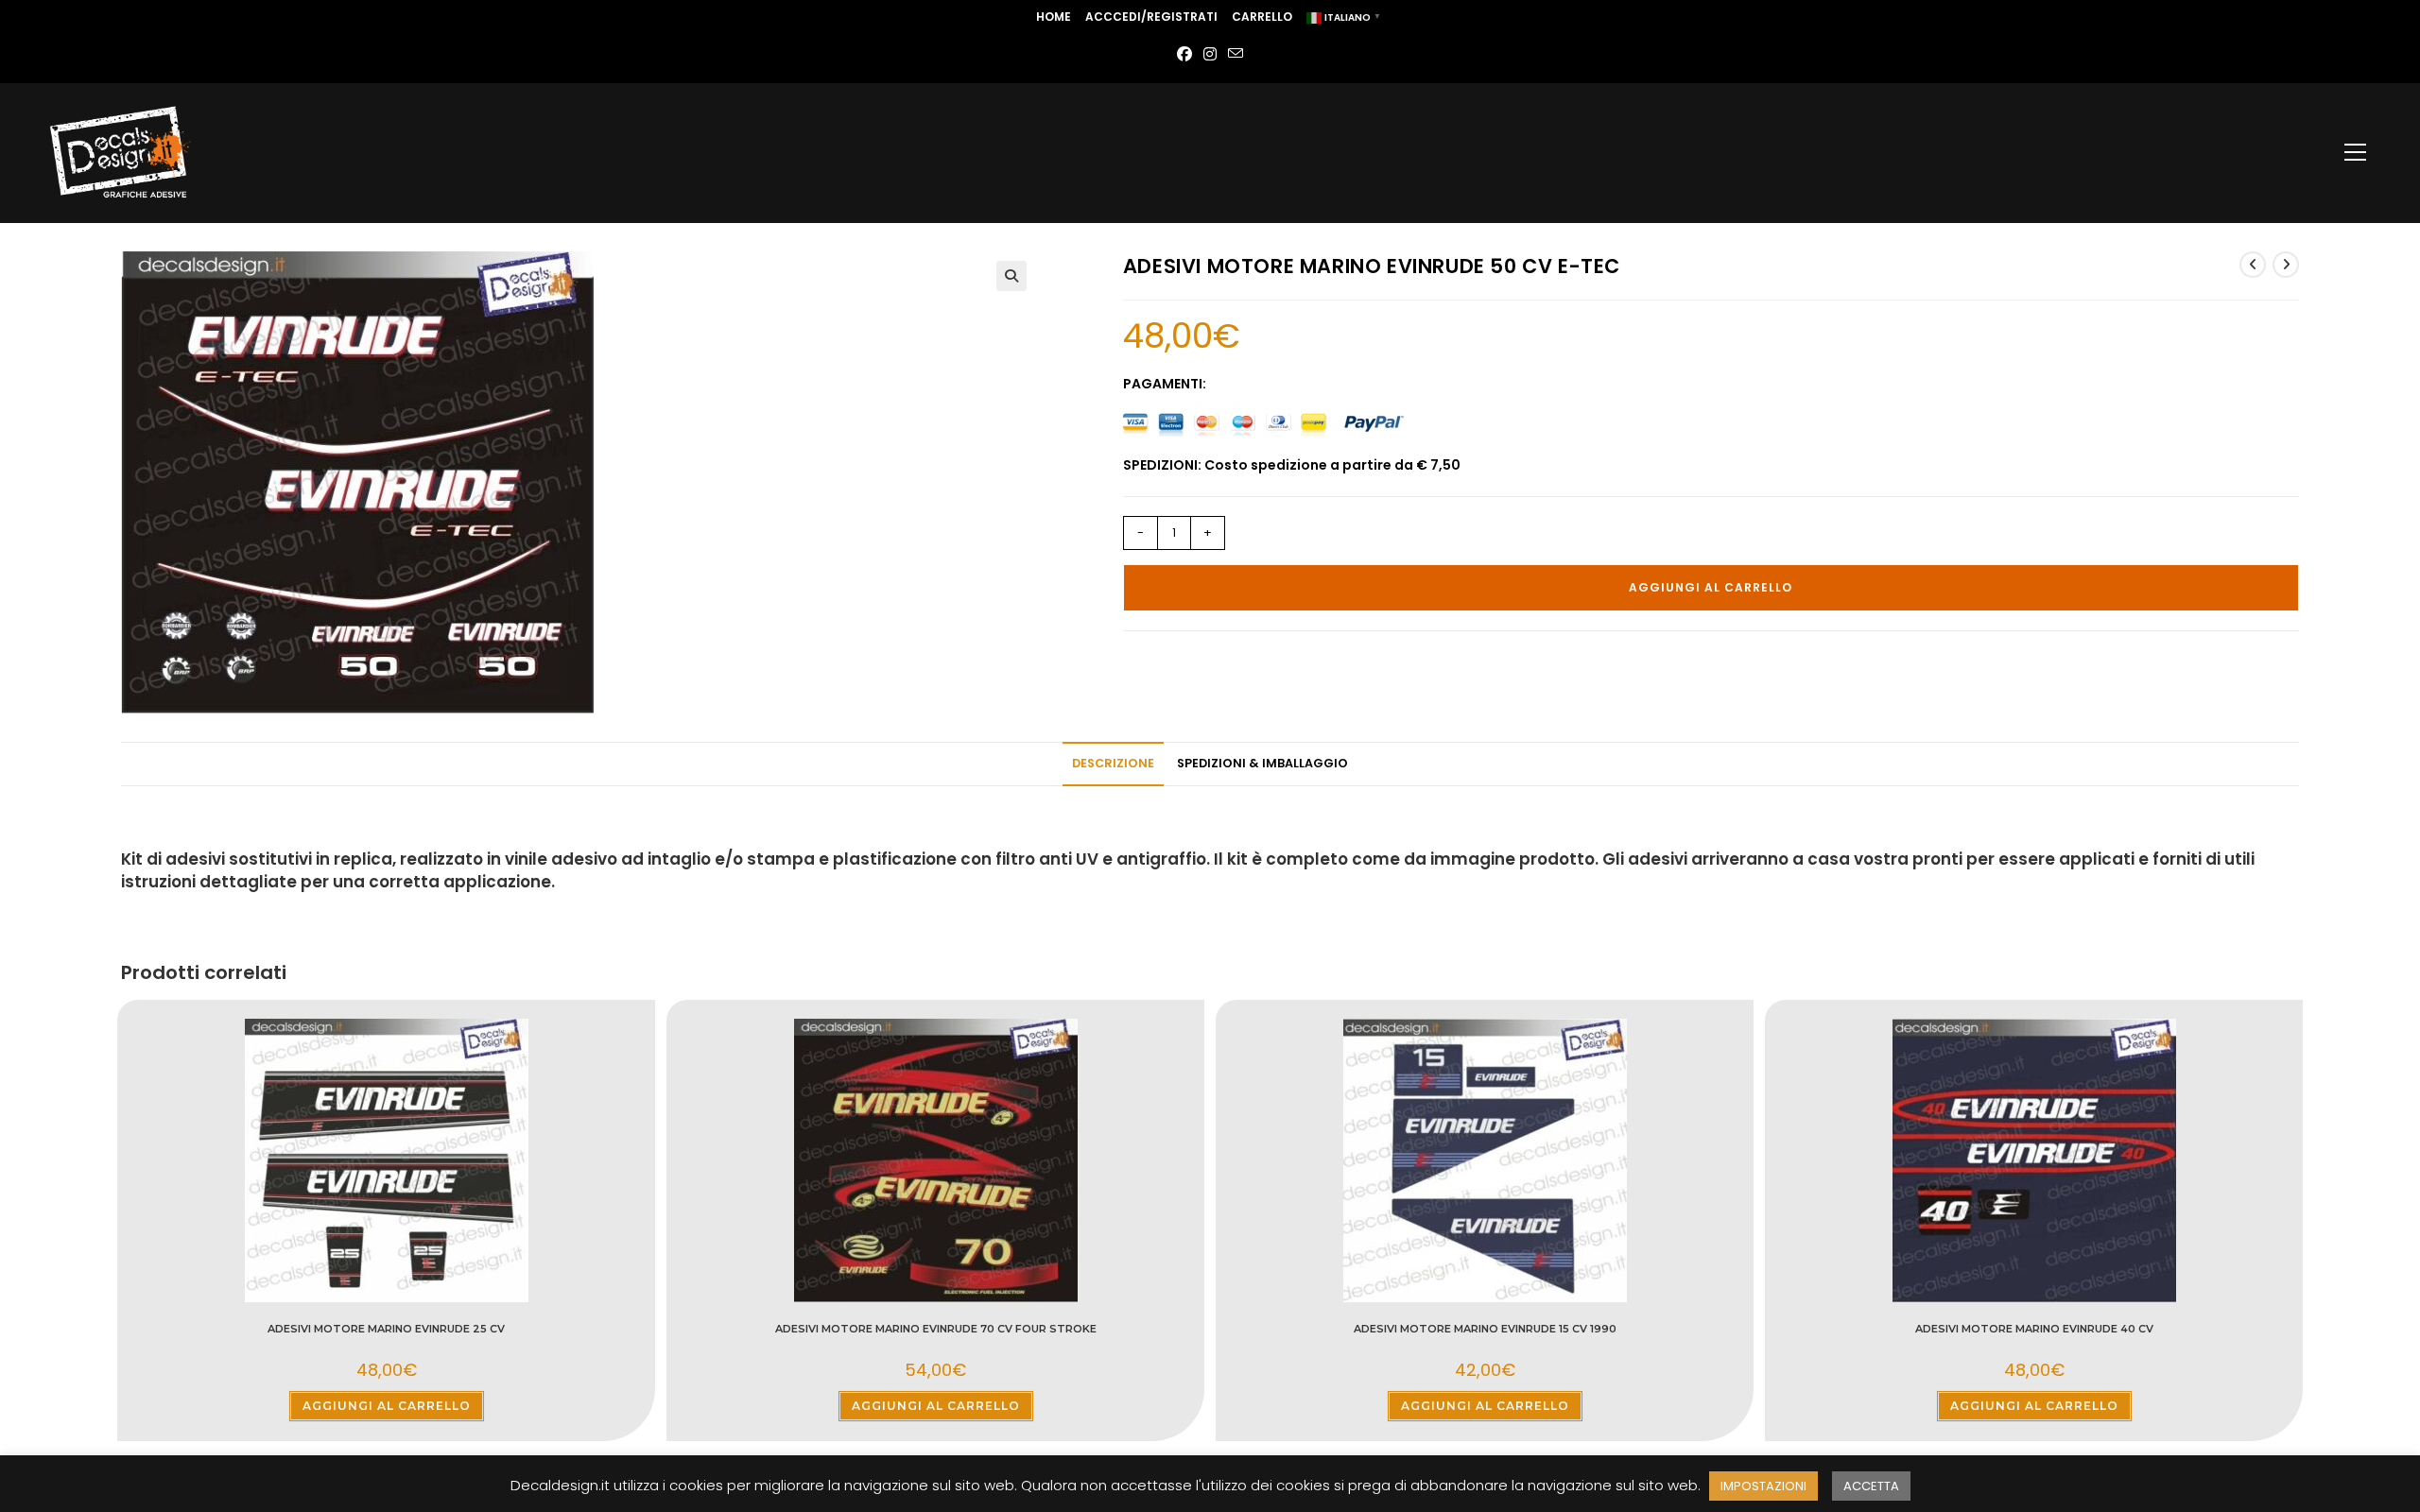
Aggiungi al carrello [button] (387, 1406)
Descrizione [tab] (1113, 763)
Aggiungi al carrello (1711, 587)
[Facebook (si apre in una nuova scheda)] (1184, 55)
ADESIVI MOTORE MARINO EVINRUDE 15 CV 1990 (1485, 1329)
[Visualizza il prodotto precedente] (2253, 265)
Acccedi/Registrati (1151, 17)
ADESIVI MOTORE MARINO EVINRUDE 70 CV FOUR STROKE (936, 1329)
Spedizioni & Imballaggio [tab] (1262, 763)
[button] (1011, 276)
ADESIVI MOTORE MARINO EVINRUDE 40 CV (2034, 1329)
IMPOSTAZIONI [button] (1763, 1486)
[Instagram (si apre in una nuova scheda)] (1210, 55)
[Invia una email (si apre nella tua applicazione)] (1236, 55)
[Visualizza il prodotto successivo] (2286, 265)
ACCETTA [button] (1871, 1486)
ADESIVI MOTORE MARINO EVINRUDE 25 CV (386, 1329)
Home (1054, 17)
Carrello (1262, 17)
